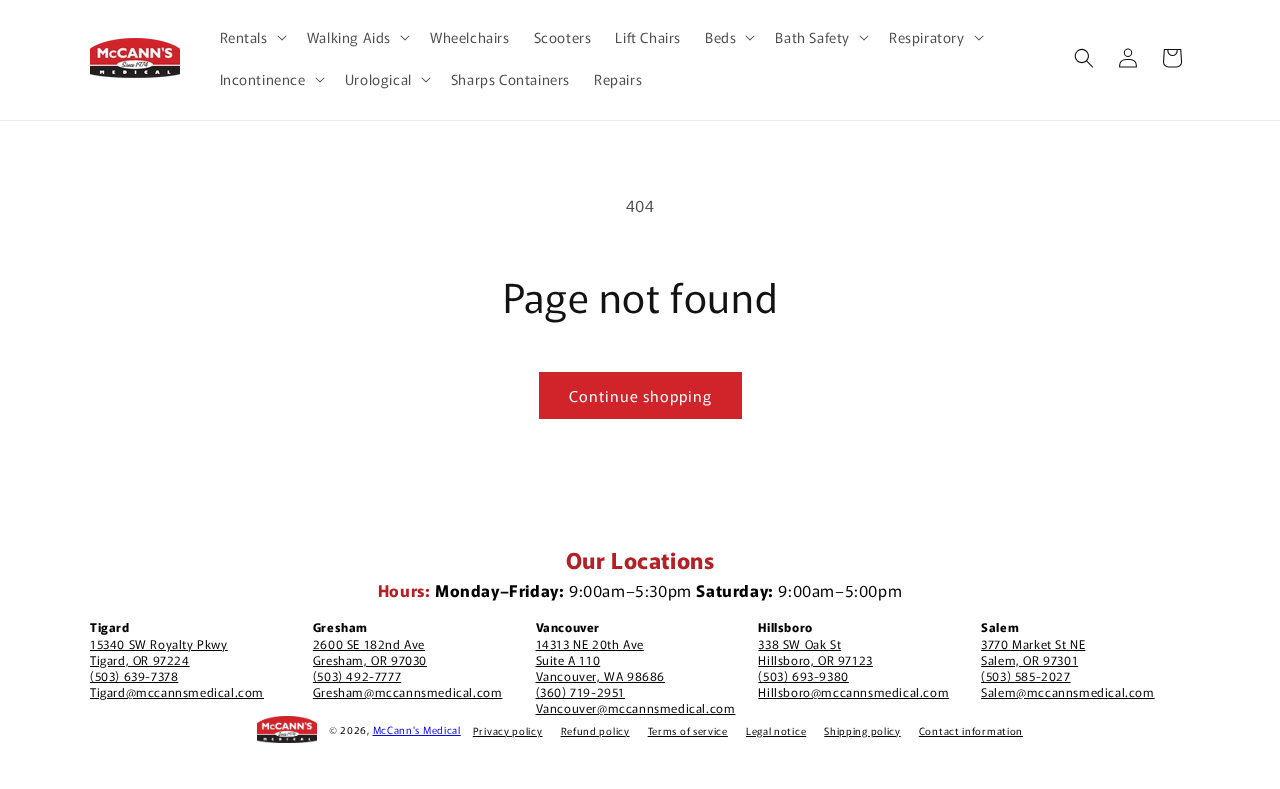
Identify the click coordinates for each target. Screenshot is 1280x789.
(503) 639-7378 (134, 675)
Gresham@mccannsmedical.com (408, 691)
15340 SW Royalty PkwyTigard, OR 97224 (159, 651)
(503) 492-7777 (357, 675)
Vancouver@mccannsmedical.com (636, 707)
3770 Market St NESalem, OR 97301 (1033, 651)
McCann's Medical (417, 729)
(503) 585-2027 (1025, 675)
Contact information (971, 730)
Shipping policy (862, 730)
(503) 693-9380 (803, 675)
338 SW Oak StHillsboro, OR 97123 (815, 651)
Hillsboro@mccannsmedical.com (853, 691)
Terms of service (688, 730)
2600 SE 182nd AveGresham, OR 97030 (370, 651)
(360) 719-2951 (580, 691)
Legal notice (776, 730)
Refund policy (595, 730)
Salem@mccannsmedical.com (1067, 691)
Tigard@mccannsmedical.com (177, 691)
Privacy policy (508, 730)
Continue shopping (640, 395)
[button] (251, 37)
